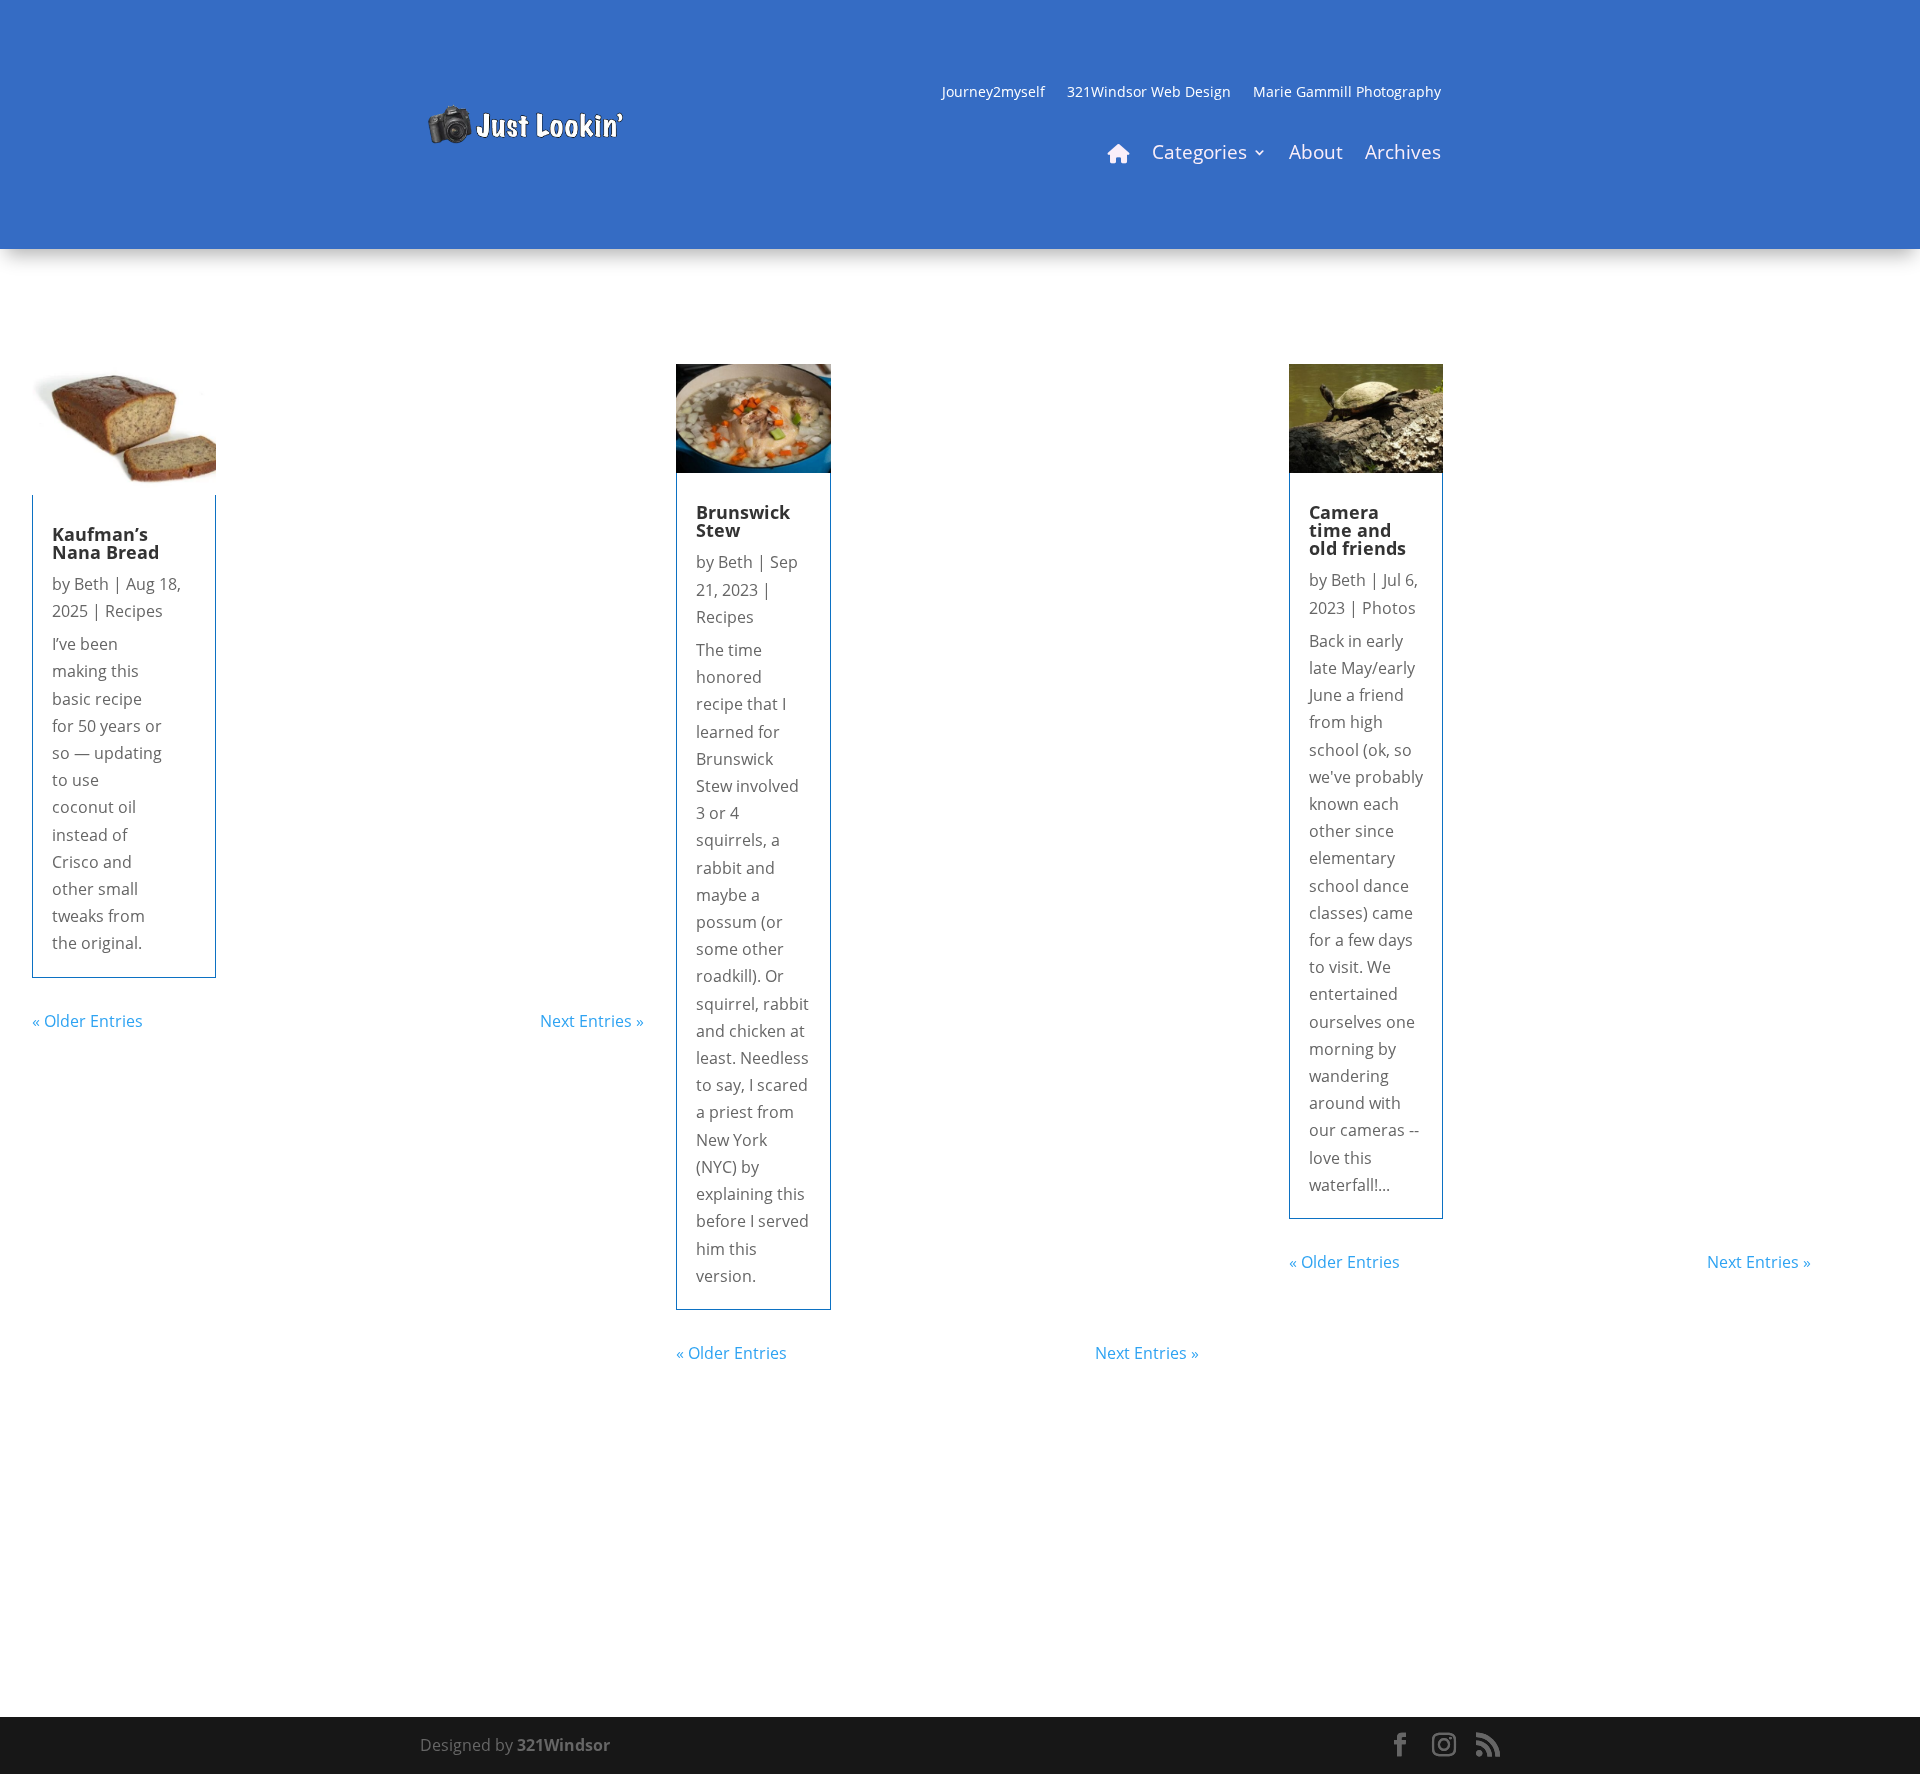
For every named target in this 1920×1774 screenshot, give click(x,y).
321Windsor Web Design (1149, 93)
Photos (1389, 608)
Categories (1199, 155)
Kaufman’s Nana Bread (105, 543)
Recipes (134, 611)
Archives (1403, 155)
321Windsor (563, 1745)
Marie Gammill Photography (1347, 93)
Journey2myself (993, 93)
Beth (91, 584)
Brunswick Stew (743, 521)
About (1316, 155)
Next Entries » (592, 1021)
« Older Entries (87, 1021)
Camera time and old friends (1357, 530)
